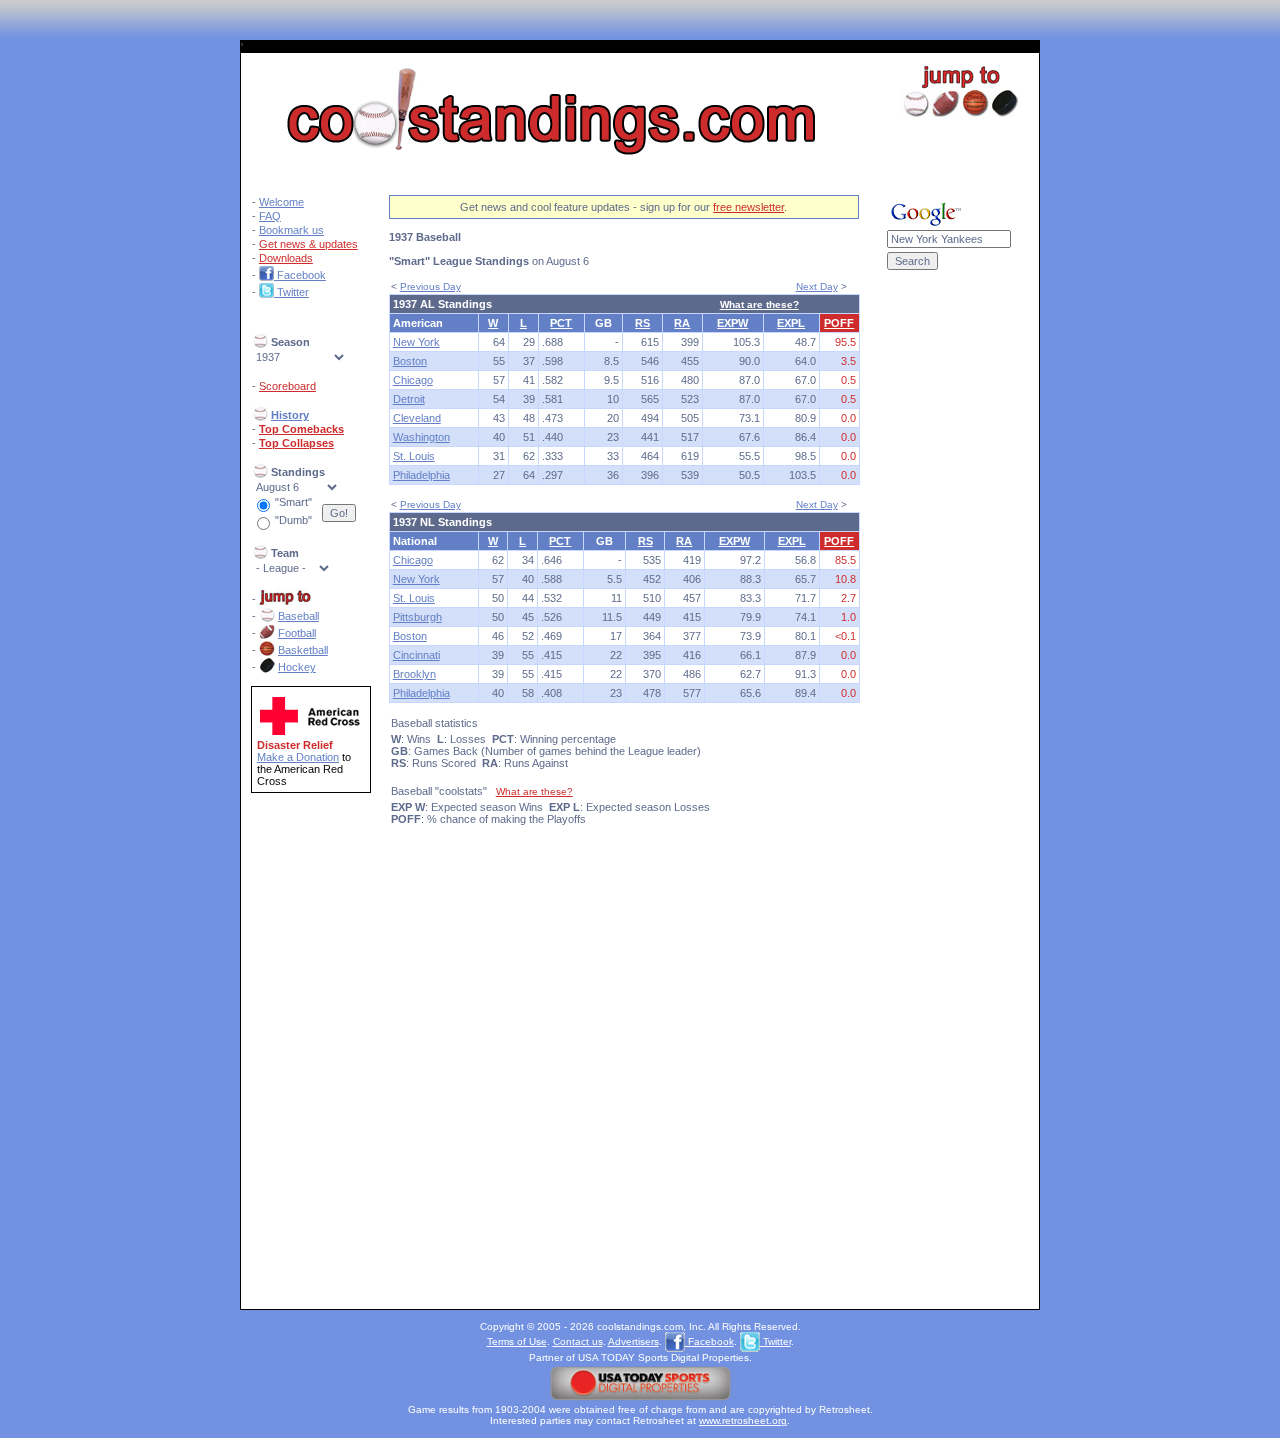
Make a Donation (298, 757)
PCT (561, 323)
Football (297, 633)
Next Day (817, 286)
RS (642, 323)
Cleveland (417, 418)
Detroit (409, 399)
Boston (410, 361)
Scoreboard (287, 386)
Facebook (300, 275)
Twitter (291, 292)
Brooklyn (414, 674)
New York (416, 342)
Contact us (578, 1341)
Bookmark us (291, 230)
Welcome (281, 202)
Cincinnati (416, 655)
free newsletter (748, 207)
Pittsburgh (417, 617)
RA (682, 323)
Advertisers (633, 1341)
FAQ (270, 216)
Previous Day (430, 286)
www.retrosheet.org (743, 1420)
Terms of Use (517, 1341)
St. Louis (414, 456)
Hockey (297, 667)
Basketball (303, 650)
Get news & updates (308, 244)
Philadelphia (421, 475)
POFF (839, 323)
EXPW (732, 323)
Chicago (413, 380)
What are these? (759, 304)
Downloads (286, 258)
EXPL (791, 323)
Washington (421, 437)
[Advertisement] (949, 608)
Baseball (298, 616)
